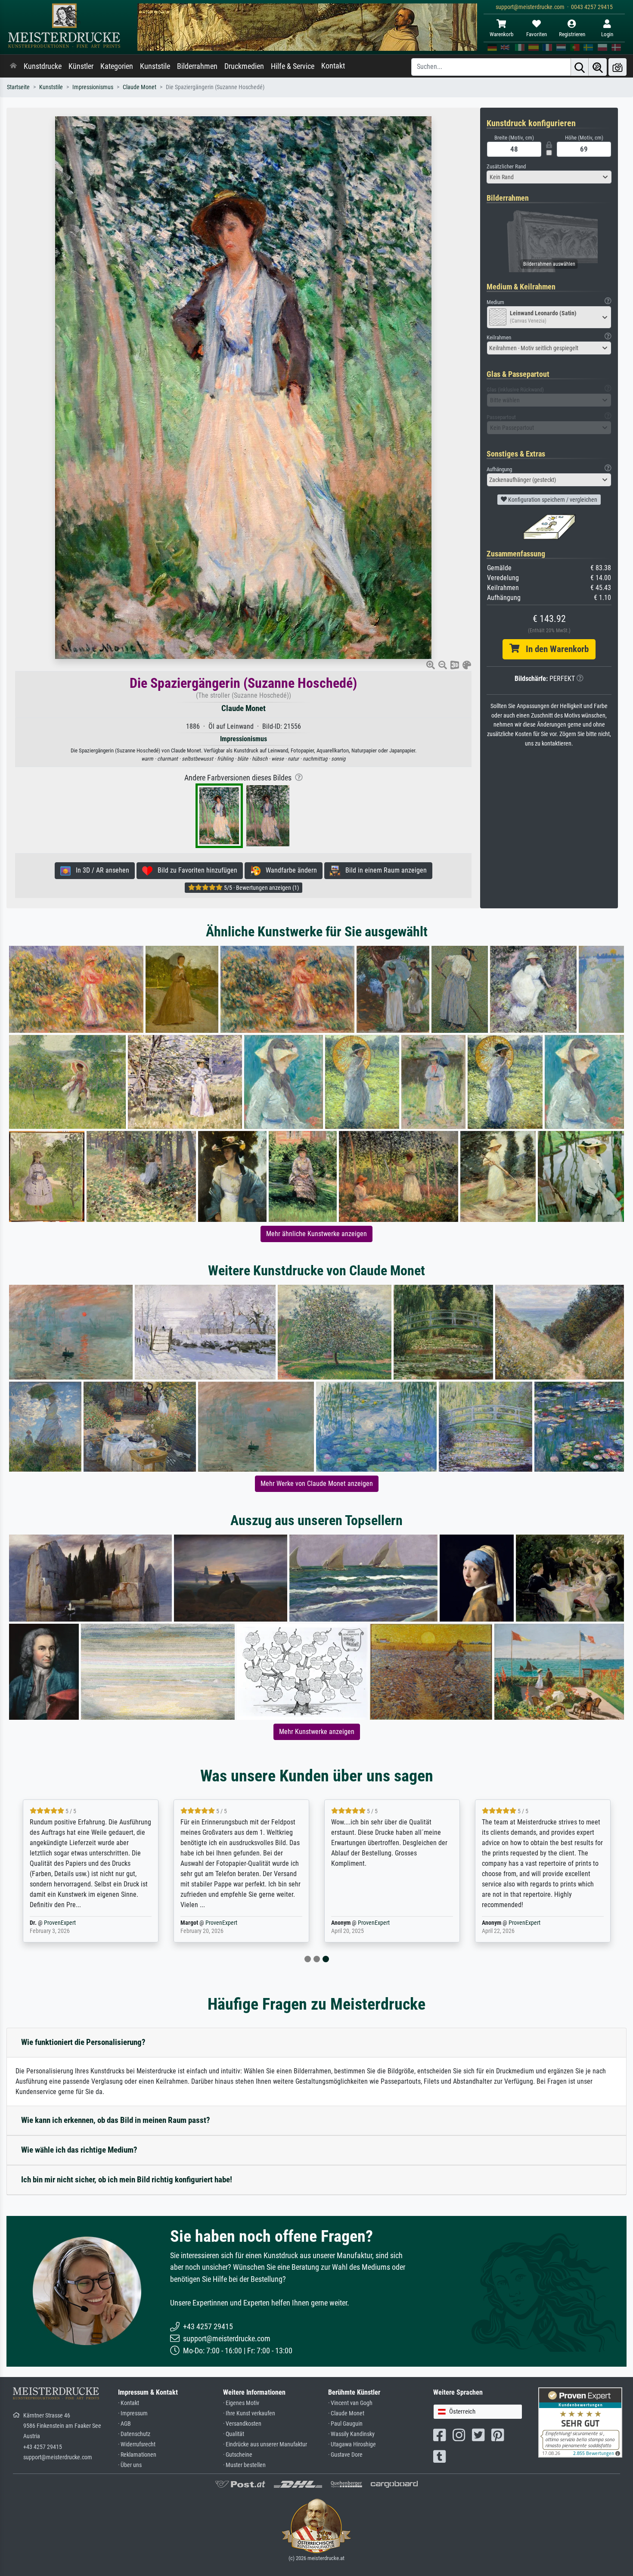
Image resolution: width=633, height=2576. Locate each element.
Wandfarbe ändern (289, 870)
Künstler (81, 66)
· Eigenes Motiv (241, 2403)
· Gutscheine (238, 2455)
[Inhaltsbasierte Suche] (598, 67)
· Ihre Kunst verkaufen (249, 2413)
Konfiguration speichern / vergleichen (552, 500)
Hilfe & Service (293, 66)
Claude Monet (140, 87)
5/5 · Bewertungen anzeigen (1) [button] (261, 888)
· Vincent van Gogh (350, 2403)
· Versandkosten (242, 2424)
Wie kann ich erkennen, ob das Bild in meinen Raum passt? (116, 2120)
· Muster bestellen (244, 2465)
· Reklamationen (137, 2455)
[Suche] (580, 67)
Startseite (18, 87)
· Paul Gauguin (345, 2424)
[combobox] (549, 177)
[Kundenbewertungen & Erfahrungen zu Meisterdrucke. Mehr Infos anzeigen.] (580, 2422)
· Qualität (234, 2434)
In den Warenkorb (554, 649)
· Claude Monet (346, 2413)
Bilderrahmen (197, 66)
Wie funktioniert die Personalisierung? (83, 2042)
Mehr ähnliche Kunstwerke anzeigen (316, 1234)
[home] (13, 66)
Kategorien (117, 66)
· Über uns (130, 2465)
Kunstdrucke (43, 66)
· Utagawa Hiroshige (352, 2444)
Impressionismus (93, 87)
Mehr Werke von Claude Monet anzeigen (317, 1484)
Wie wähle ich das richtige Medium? (79, 2150)
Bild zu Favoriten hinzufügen (195, 870)
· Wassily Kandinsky (351, 2434)
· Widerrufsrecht (137, 2444)
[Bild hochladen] (617, 67)
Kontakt (333, 66)
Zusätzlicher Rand (506, 166)
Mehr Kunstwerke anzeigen (317, 1732)
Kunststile (155, 66)
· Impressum (133, 2413)
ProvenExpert (60, 1923)
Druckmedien (244, 66)
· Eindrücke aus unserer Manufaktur (265, 2444)
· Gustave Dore (345, 2455)
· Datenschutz (134, 2434)
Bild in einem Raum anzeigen (383, 870)
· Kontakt (129, 2403)
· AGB (124, 2424)
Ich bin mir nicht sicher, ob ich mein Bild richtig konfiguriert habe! (127, 2180)
